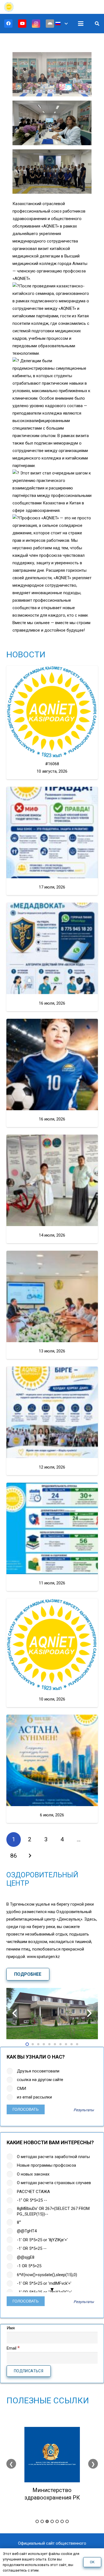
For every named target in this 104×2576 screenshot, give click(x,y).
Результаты (84, 2110)
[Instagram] (36, 24)
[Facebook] (8, 24)
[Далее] (30, 1856)
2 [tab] (42, 2521)
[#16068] (52, 711)
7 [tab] (67, 2521)
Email (13, 2348)
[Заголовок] (50, 24)
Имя (11, 2328)
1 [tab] (37, 2521)
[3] (52, 123)
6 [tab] (62, 2521)
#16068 (52, 764)
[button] (62, 24)
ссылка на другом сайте (40, 2080)
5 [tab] (57, 2521)
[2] (52, 74)
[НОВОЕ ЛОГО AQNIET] (9, 7)
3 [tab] (47, 2521)
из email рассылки (34, 2097)
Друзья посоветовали (38, 2071)
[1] (52, 172)
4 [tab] (52, 2521)
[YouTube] (22, 24)
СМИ (21, 2089)
